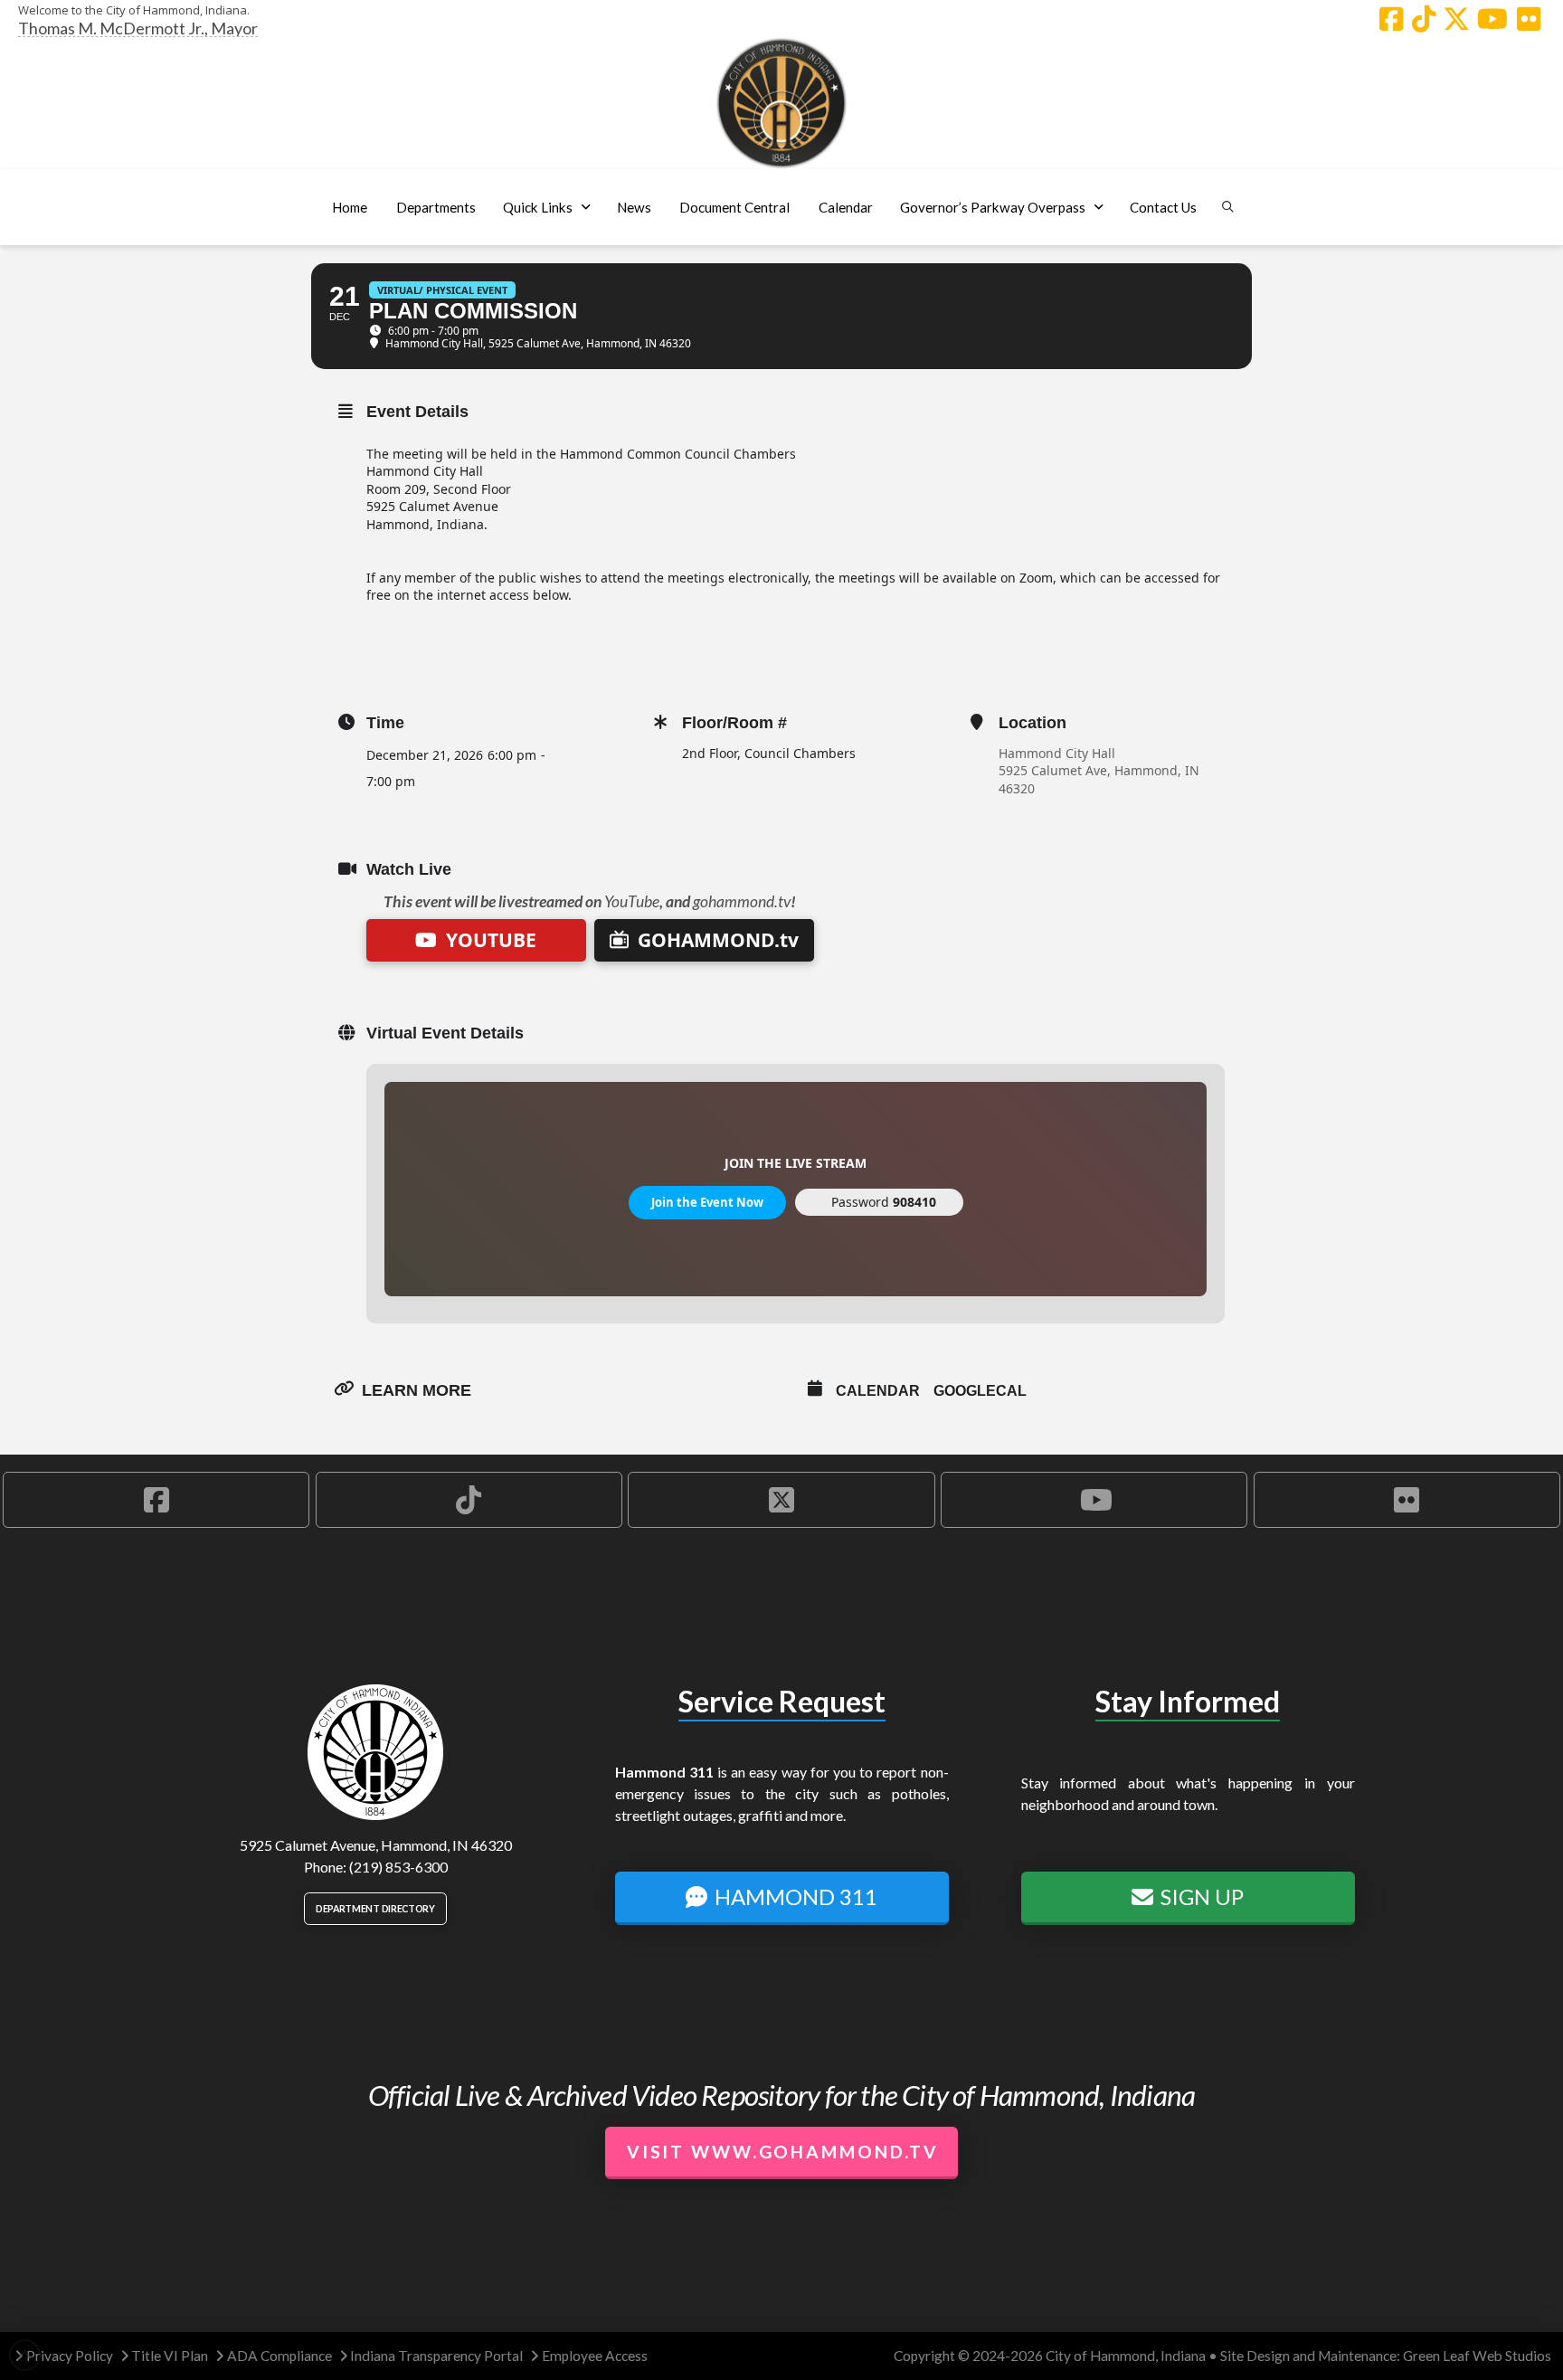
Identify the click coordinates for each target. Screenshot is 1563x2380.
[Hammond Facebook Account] (1391, 19)
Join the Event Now (707, 1202)
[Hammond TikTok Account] (1424, 19)
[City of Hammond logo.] (781, 103)
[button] (436, 207)
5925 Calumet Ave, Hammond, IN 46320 (1099, 779)
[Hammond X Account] (1456, 19)
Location (1033, 723)
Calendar (878, 1391)
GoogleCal (980, 1391)
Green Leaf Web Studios (1477, 2356)
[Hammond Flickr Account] (1529, 19)
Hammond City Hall (1057, 753)
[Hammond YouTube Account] (1492, 19)
